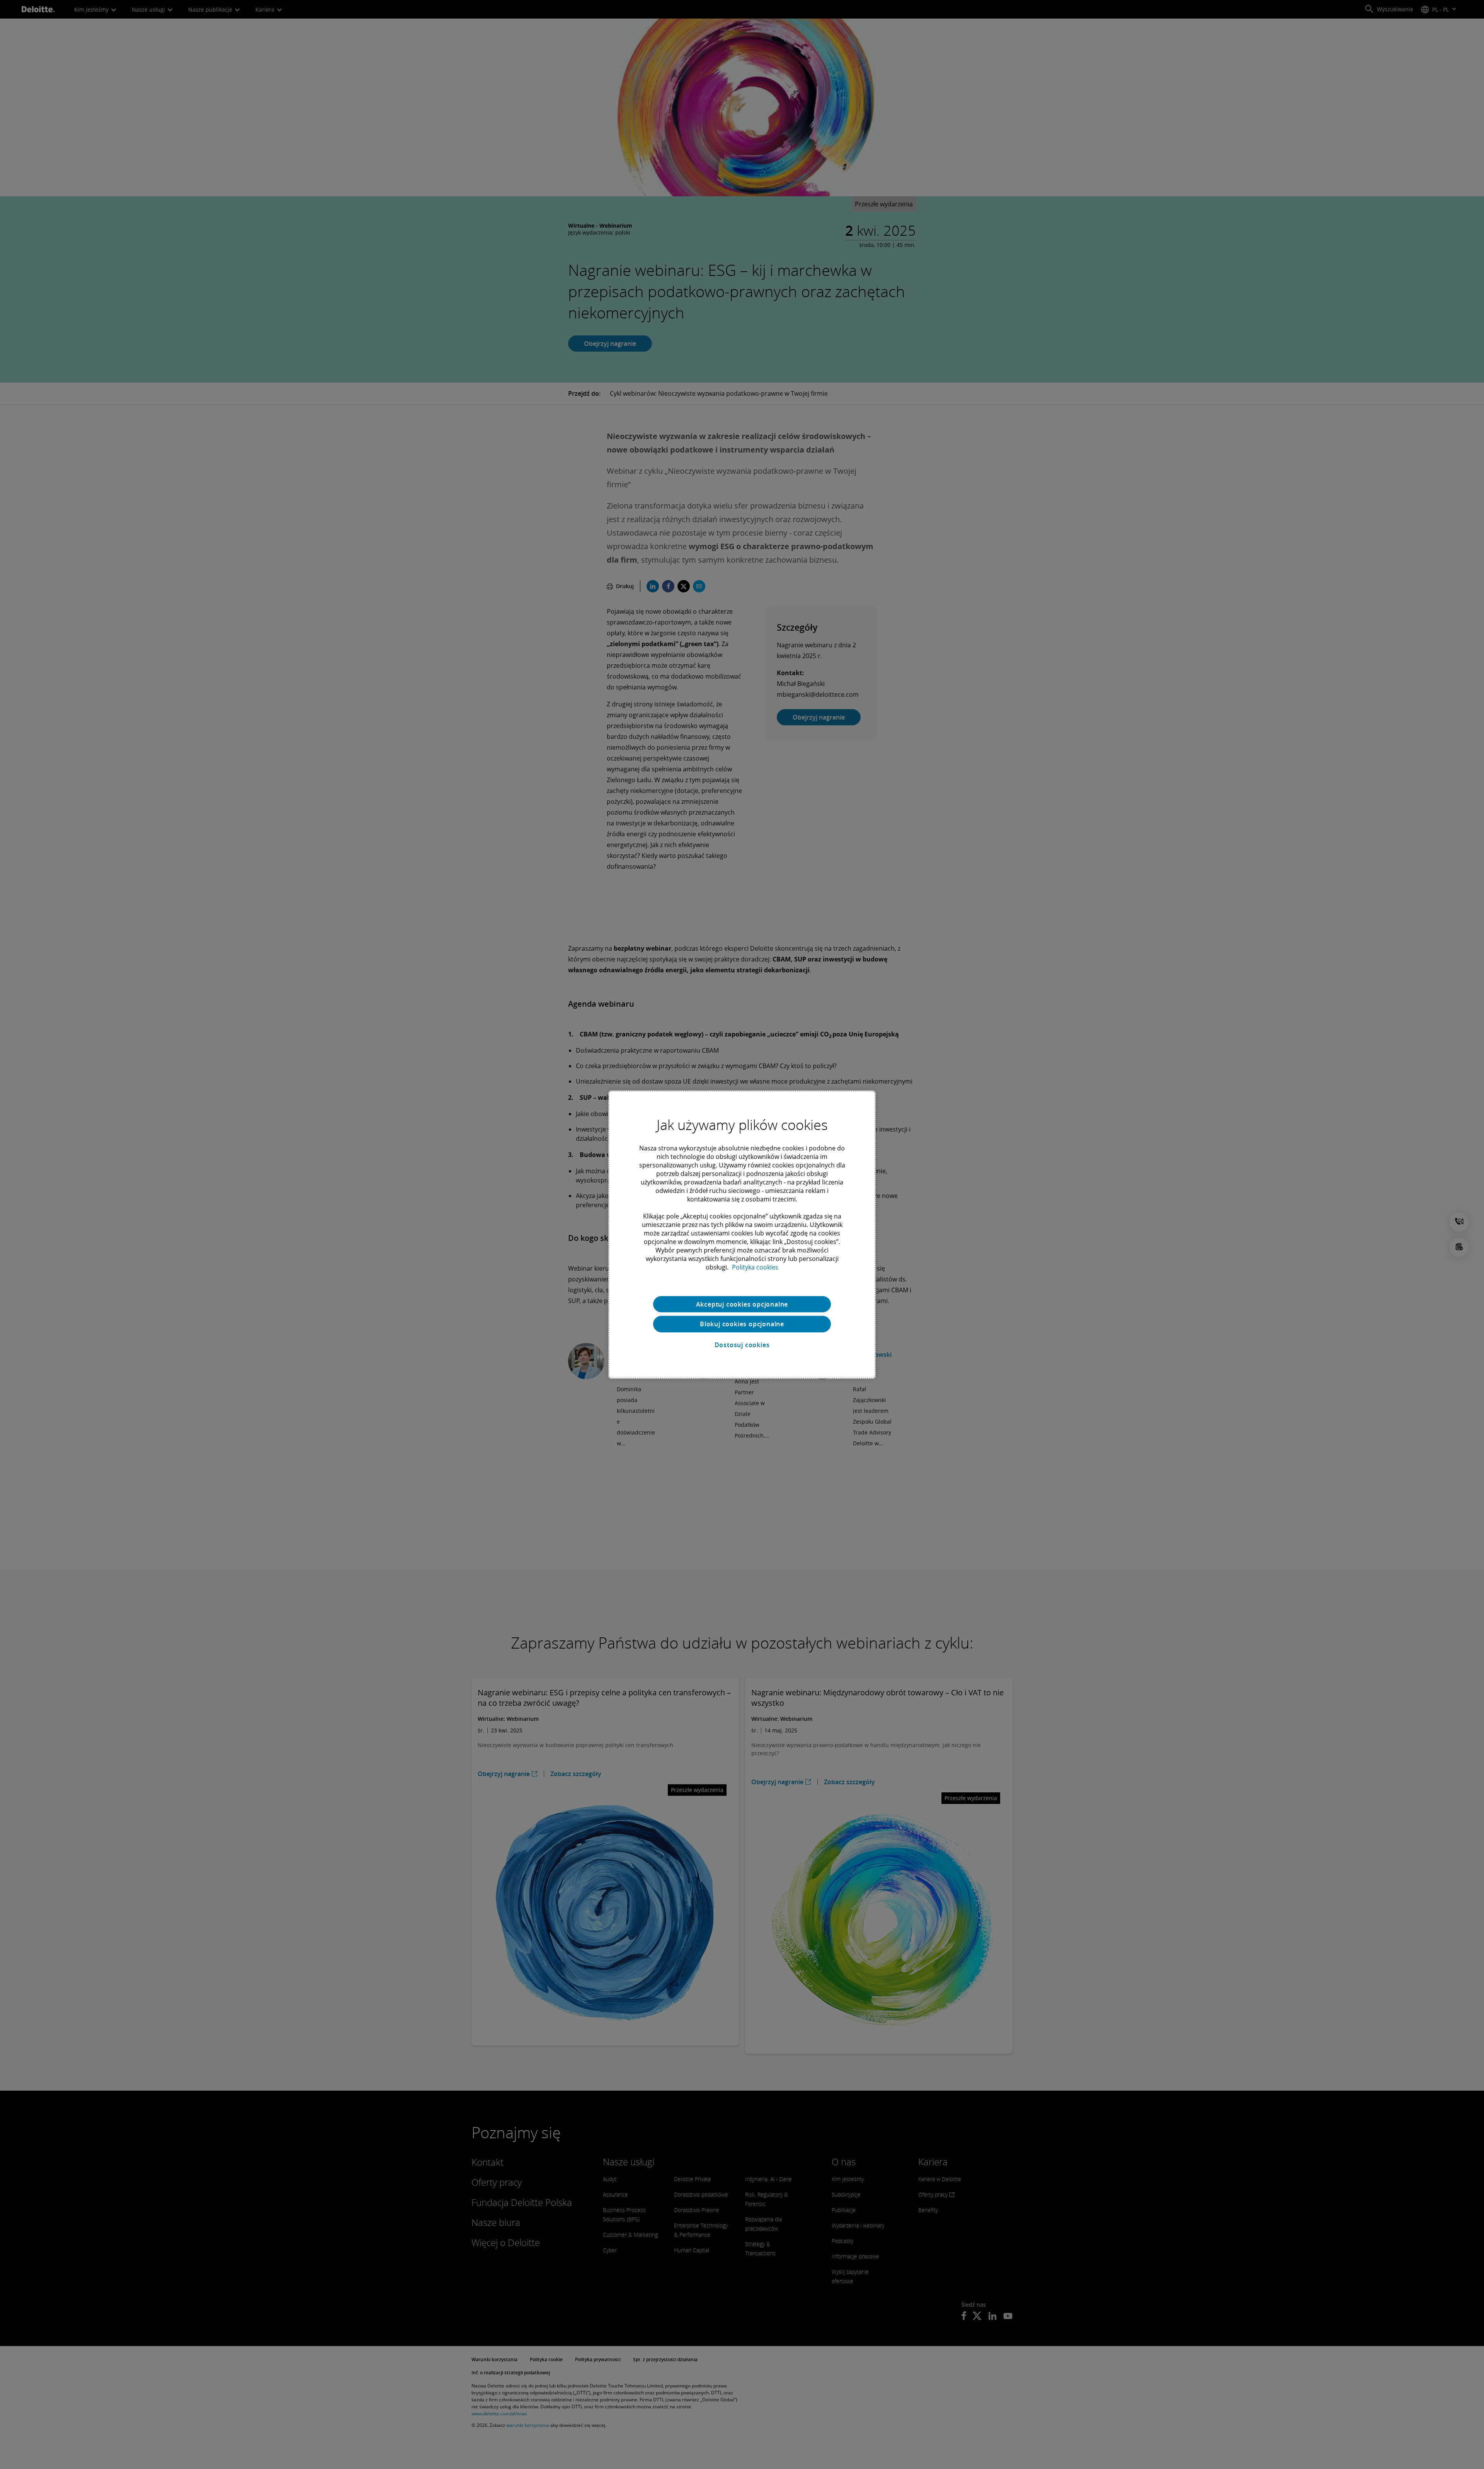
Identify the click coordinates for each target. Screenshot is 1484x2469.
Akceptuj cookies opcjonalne (742, 1304)
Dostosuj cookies (742, 1345)
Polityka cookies (755, 1267)
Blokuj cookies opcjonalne (742, 1324)
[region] (742, 1234)
